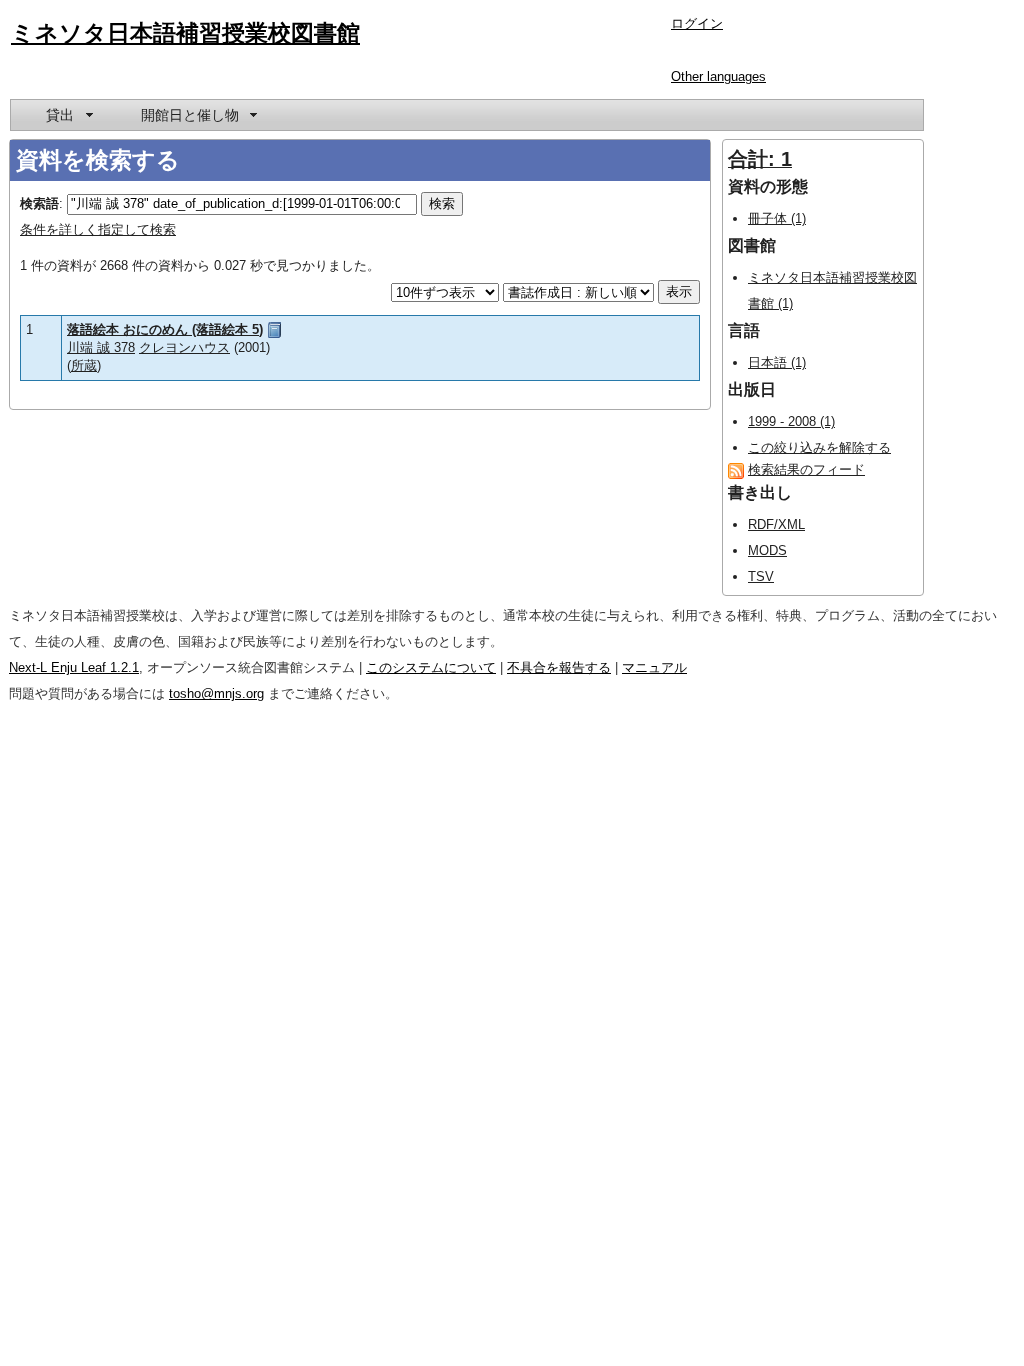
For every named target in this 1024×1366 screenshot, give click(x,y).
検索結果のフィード (806, 469)
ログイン (697, 23)
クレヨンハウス (184, 347)
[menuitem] (68, 115)
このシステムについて (431, 667)
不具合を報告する (559, 667)
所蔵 (84, 365)
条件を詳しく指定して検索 (98, 229)
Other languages (718, 76)
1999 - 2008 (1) (791, 421)
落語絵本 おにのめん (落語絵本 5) (165, 329)
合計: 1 (760, 159)
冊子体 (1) (777, 218)
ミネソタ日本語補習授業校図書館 (185, 33)
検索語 (39, 203)
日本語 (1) (777, 362)
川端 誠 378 (101, 347)
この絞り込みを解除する (819, 447)
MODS (767, 550)
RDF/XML (776, 524)
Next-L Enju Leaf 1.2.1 (74, 667)
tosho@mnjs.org (216, 693)
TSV (761, 576)
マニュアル (654, 667)
